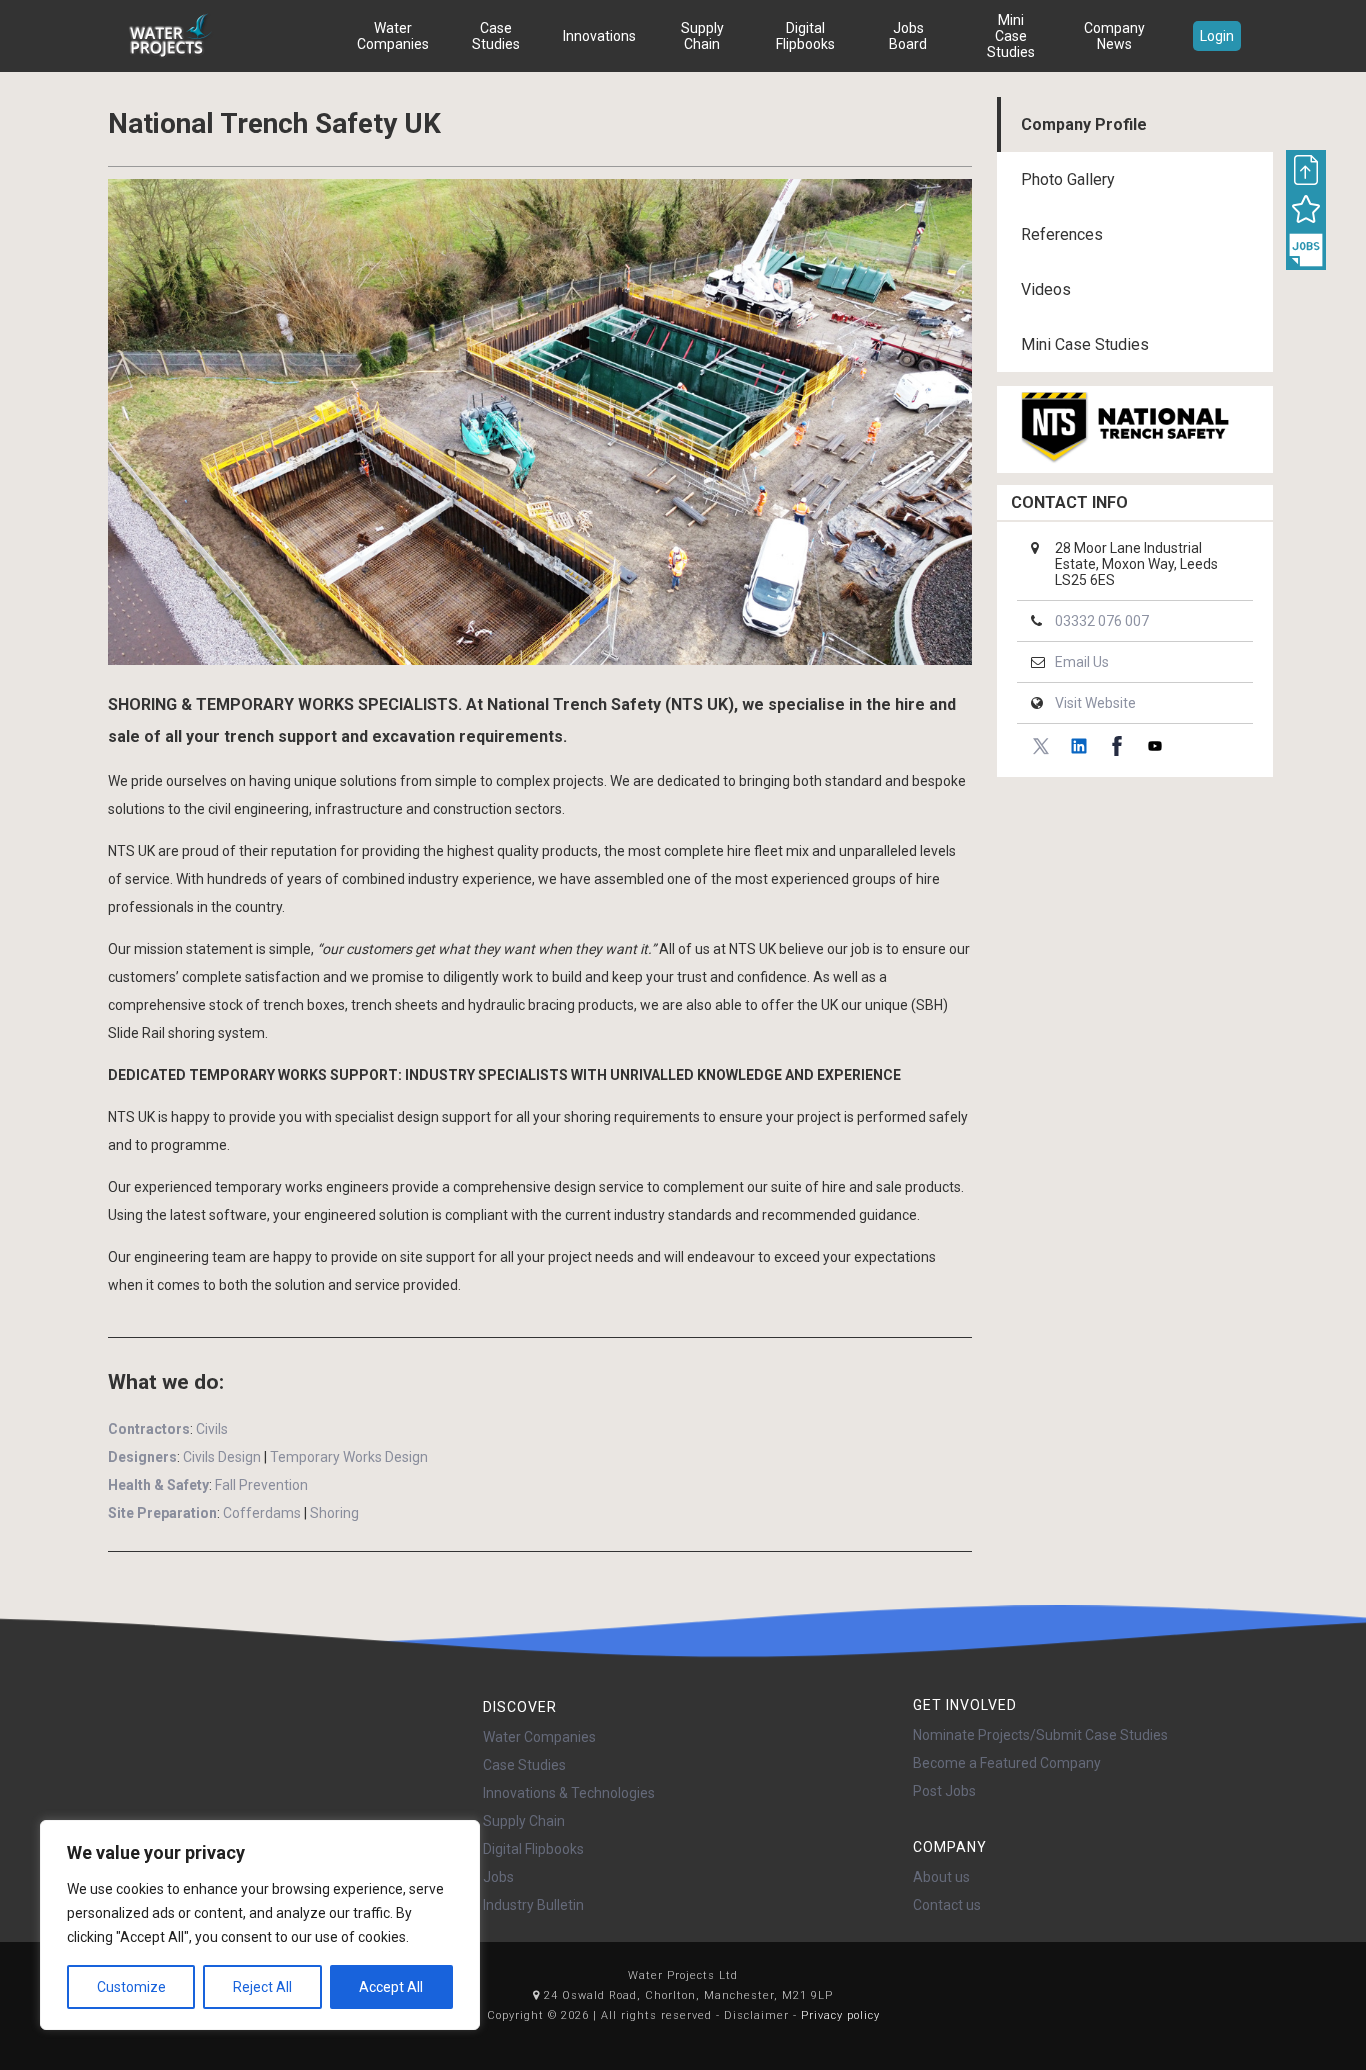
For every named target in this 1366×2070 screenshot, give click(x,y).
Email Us (1082, 662)
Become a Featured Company (1007, 1763)
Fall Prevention (261, 1485)
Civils (212, 1429)
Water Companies (393, 36)
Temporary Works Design (349, 1457)
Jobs (498, 1877)
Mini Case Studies (1011, 36)
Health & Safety (158, 1485)
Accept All (391, 1987)
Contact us (947, 1905)
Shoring (334, 1513)
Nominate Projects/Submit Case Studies (1040, 1735)
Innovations (599, 36)
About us (941, 1877)
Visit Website (1095, 703)
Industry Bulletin (533, 1905)
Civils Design (222, 1457)
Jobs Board (908, 36)
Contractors (149, 1429)
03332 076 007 (1102, 621)
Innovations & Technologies (569, 1793)
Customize (131, 1987)
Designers (142, 1457)
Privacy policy (840, 2015)
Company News (1114, 36)
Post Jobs (944, 1791)
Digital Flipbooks (805, 36)
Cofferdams (262, 1513)
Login (1217, 36)
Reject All (262, 1987)
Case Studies (496, 36)
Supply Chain (702, 36)
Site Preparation (162, 1513)
